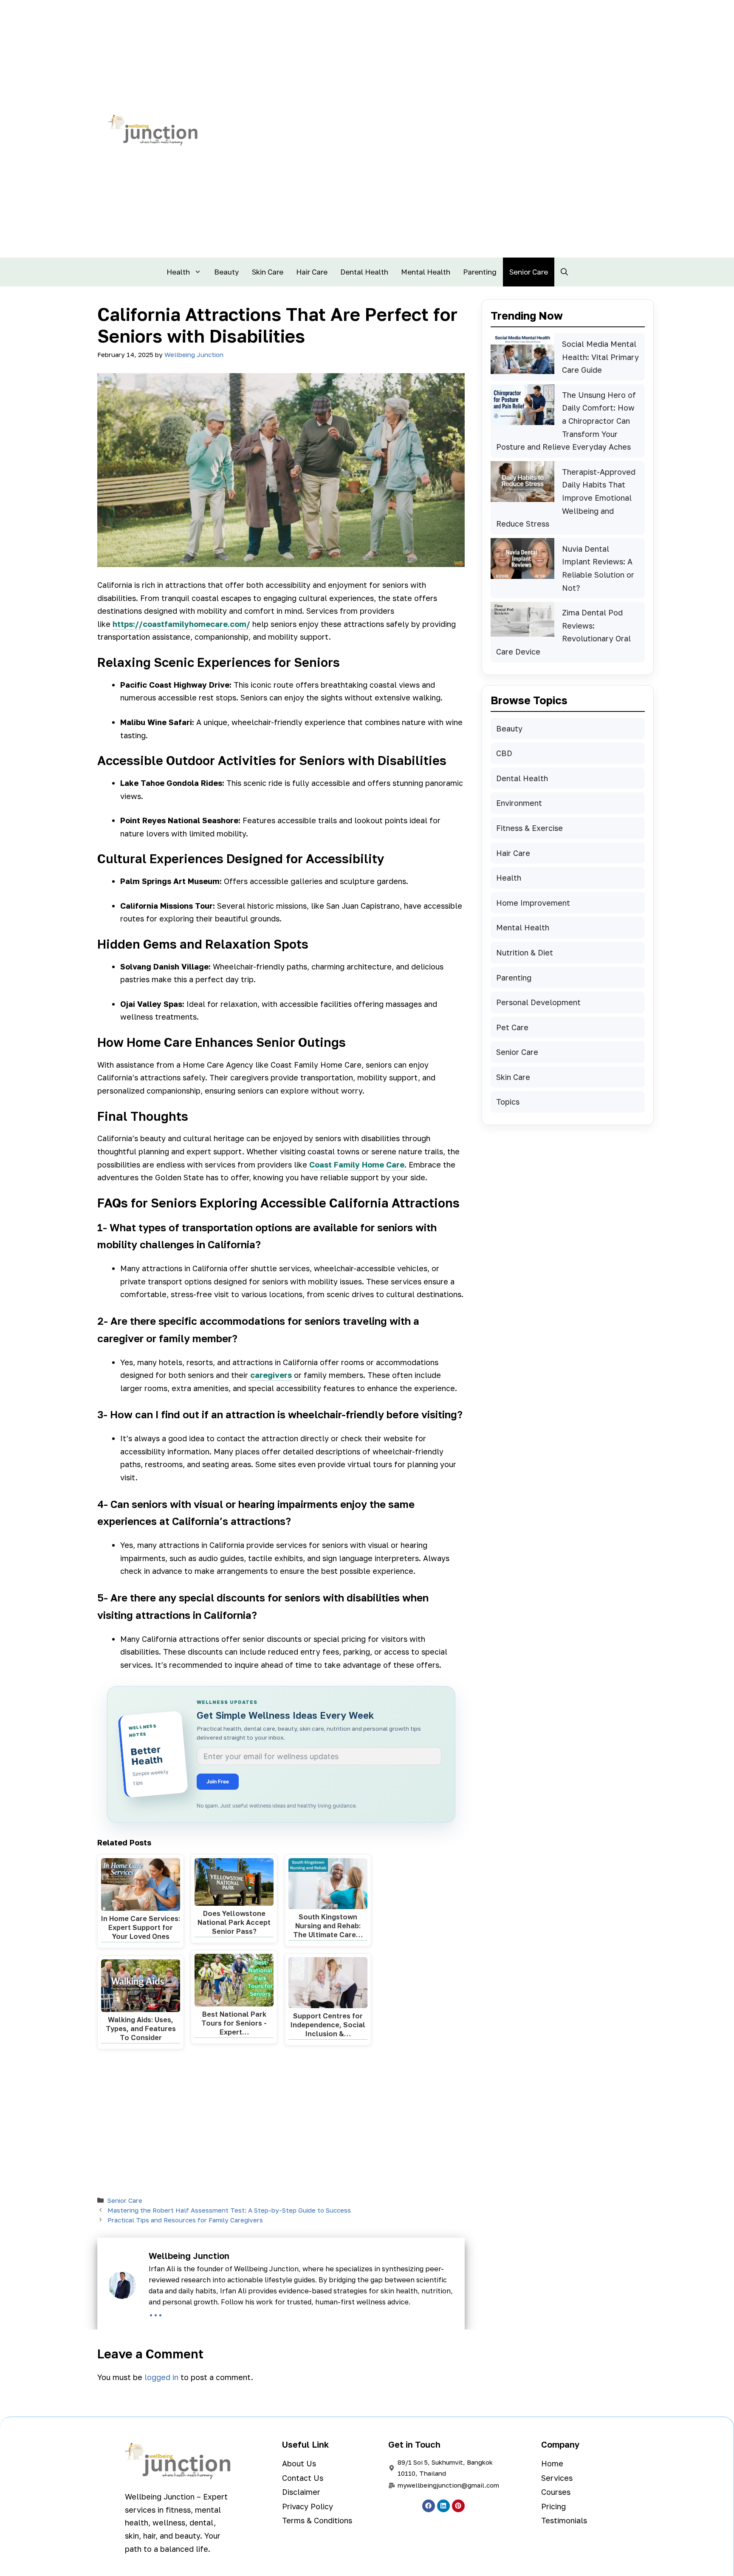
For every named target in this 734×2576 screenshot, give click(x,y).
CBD (504, 753)
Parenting (480, 272)
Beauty (227, 272)
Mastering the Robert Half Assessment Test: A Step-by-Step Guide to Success (229, 2210)
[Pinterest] (458, 2506)
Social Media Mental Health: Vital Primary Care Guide (600, 357)
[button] (564, 272)
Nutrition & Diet (525, 952)
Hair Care (312, 272)
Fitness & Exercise (529, 828)
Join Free (218, 1781)
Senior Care (529, 272)
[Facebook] (429, 2506)
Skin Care (268, 272)
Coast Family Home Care (357, 1165)
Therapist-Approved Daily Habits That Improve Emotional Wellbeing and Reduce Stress (566, 498)
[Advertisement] (281, 2124)
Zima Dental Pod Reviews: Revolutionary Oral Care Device (563, 632)
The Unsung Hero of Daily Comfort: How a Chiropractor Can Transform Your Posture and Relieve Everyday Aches (566, 421)
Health (178, 272)
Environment (519, 803)
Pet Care (512, 1027)
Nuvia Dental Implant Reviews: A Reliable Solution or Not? (598, 568)
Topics (508, 1102)
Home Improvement (533, 903)
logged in (161, 2377)
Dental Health (364, 272)
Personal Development (538, 1002)
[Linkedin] (443, 2506)
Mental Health (426, 272)
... (156, 2311)
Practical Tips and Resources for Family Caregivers (185, 2220)
